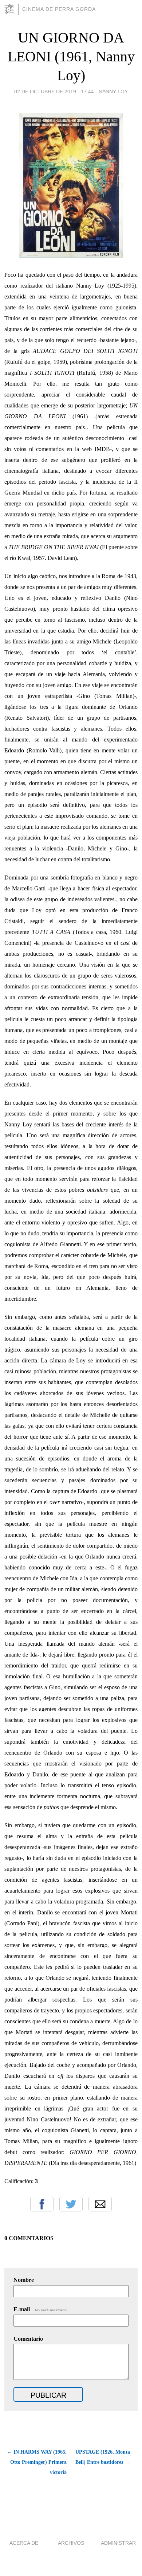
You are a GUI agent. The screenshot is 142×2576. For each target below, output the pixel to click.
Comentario (28, 2339)
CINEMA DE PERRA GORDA (59, 9)
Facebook (42, 2204)
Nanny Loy (113, 92)
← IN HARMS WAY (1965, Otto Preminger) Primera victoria (37, 2462)
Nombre (24, 2280)
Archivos (71, 2543)
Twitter (71, 2204)
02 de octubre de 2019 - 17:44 (54, 92)
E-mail (41, 2309)
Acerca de (24, 2543)
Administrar (118, 2543)
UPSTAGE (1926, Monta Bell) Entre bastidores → (103, 2457)
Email (100, 2204)
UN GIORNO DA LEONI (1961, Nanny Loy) (71, 56)
